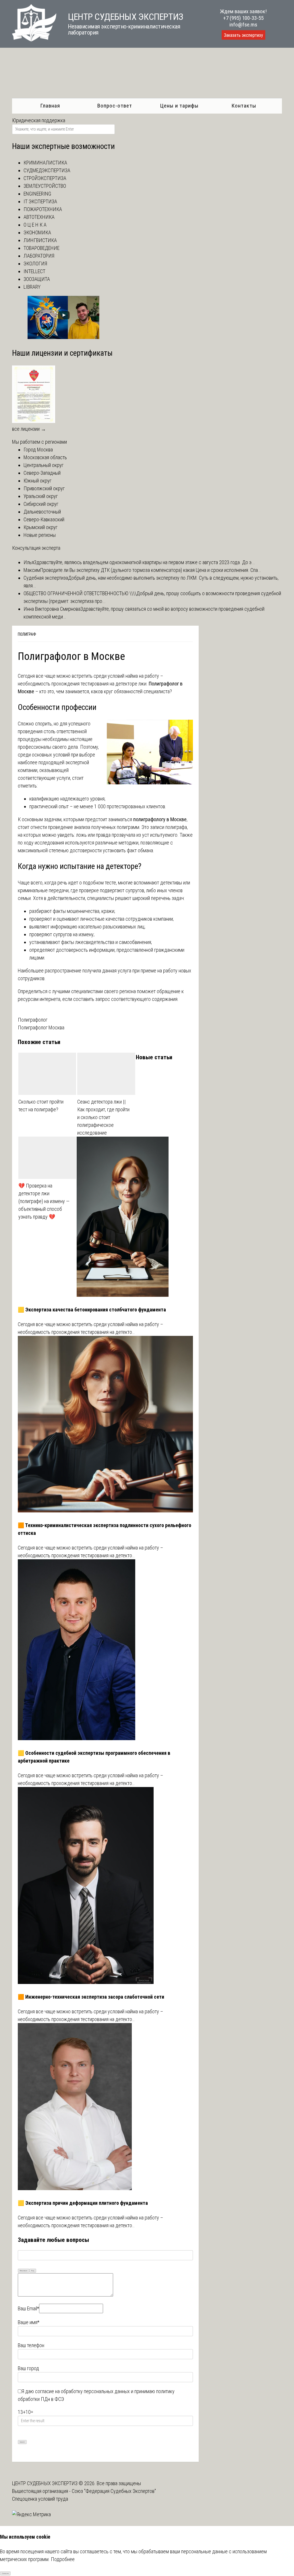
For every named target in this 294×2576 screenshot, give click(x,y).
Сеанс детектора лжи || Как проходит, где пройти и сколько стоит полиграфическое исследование (103, 1117)
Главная (50, 106)
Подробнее (63, 2559)
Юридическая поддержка (39, 120)
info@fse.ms (243, 25)
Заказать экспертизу (243, 35)
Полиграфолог (33, 1020)
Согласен (5, 2573)
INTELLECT (34, 271)
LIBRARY (32, 287)
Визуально (24, 2270)
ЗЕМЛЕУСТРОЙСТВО (45, 186)
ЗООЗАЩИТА (37, 279)
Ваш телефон (31, 2345)
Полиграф (27, 634)
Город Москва (38, 450)
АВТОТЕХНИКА (39, 217)
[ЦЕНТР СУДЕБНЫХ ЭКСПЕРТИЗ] (34, 40)
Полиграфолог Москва (41, 1027)
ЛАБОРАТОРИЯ (39, 256)
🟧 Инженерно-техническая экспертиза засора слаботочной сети (91, 1997)
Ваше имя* (29, 2322)
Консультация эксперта (36, 548)
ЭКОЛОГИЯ (35, 264)
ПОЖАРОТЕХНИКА (43, 209)
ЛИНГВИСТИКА (40, 240)
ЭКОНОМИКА (37, 232)
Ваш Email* (28, 2308)
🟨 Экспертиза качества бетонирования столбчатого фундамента (92, 1310)
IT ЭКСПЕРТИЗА (40, 201)
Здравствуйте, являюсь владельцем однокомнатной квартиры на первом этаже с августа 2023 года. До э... (144, 562)
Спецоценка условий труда (40, 2499)
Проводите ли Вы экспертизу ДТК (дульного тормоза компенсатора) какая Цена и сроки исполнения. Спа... (151, 570)
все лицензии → (29, 429)
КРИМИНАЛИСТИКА (45, 163)
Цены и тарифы (179, 106)
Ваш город (28, 2368)
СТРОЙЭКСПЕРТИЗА (45, 178)
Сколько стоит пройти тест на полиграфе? (41, 1106)
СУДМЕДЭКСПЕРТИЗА (47, 170)
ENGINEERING (37, 194)
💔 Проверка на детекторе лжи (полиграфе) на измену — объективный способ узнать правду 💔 (44, 1201)
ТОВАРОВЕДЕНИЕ (41, 248)
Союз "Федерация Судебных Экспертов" (114, 2491)
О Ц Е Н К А (35, 225)
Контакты (244, 106)
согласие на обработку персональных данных (82, 2391)
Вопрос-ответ (115, 106)
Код (33, 2270)
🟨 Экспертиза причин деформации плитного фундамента (83, 2203)
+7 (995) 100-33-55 (243, 18)
